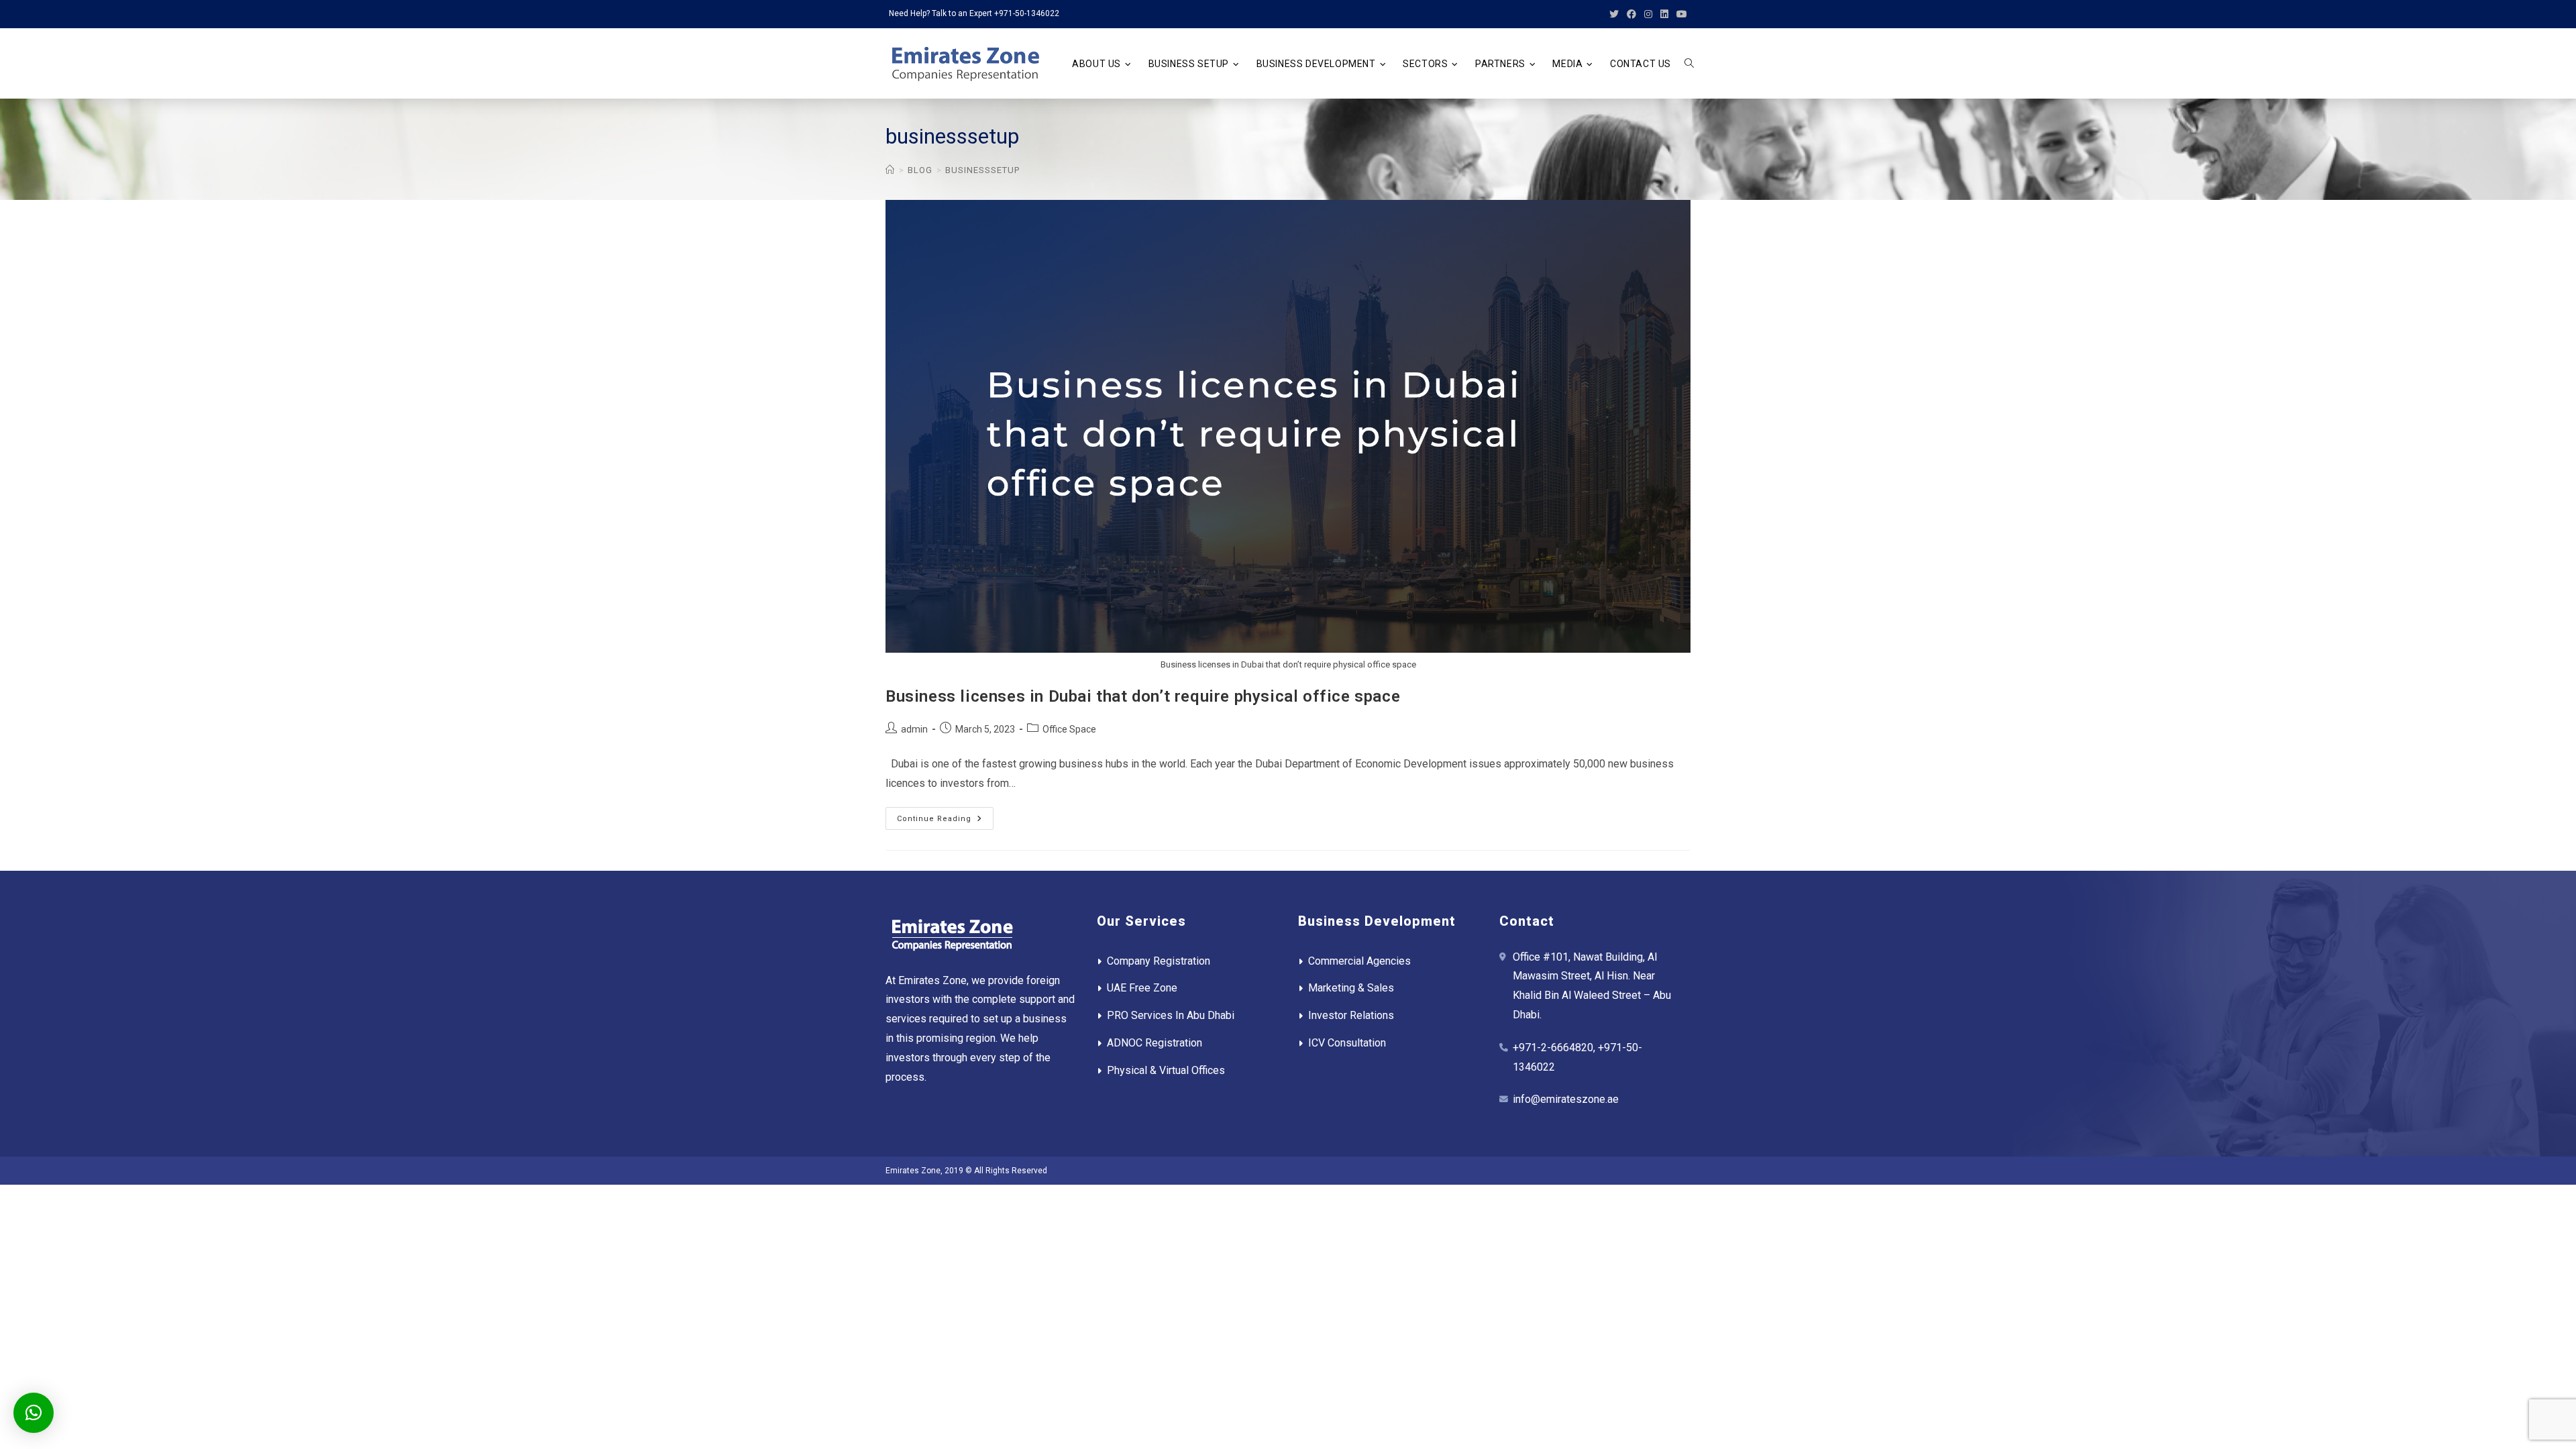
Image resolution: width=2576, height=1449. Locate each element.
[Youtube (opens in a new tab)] (1680, 14)
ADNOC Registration (1155, 1043)
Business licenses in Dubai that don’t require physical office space (1143, 696)
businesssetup (982, 170)
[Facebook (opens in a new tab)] (1631, 14)
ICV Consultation (1347, 1043)
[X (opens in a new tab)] (1614, 14)
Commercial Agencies (1359, 961)
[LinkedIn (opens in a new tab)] (1664, 14)
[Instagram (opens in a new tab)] (1648, 14)
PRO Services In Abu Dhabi (1171, 1015)
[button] (34, 1413)
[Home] (890, 170)
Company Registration (1159, 961)
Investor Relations (1351, 1015)
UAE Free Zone (1142, 988)
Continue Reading (945, 821)
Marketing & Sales (1351, 988)
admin (914, 729)
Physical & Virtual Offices (1166, 1070)
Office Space (1069, 729)
